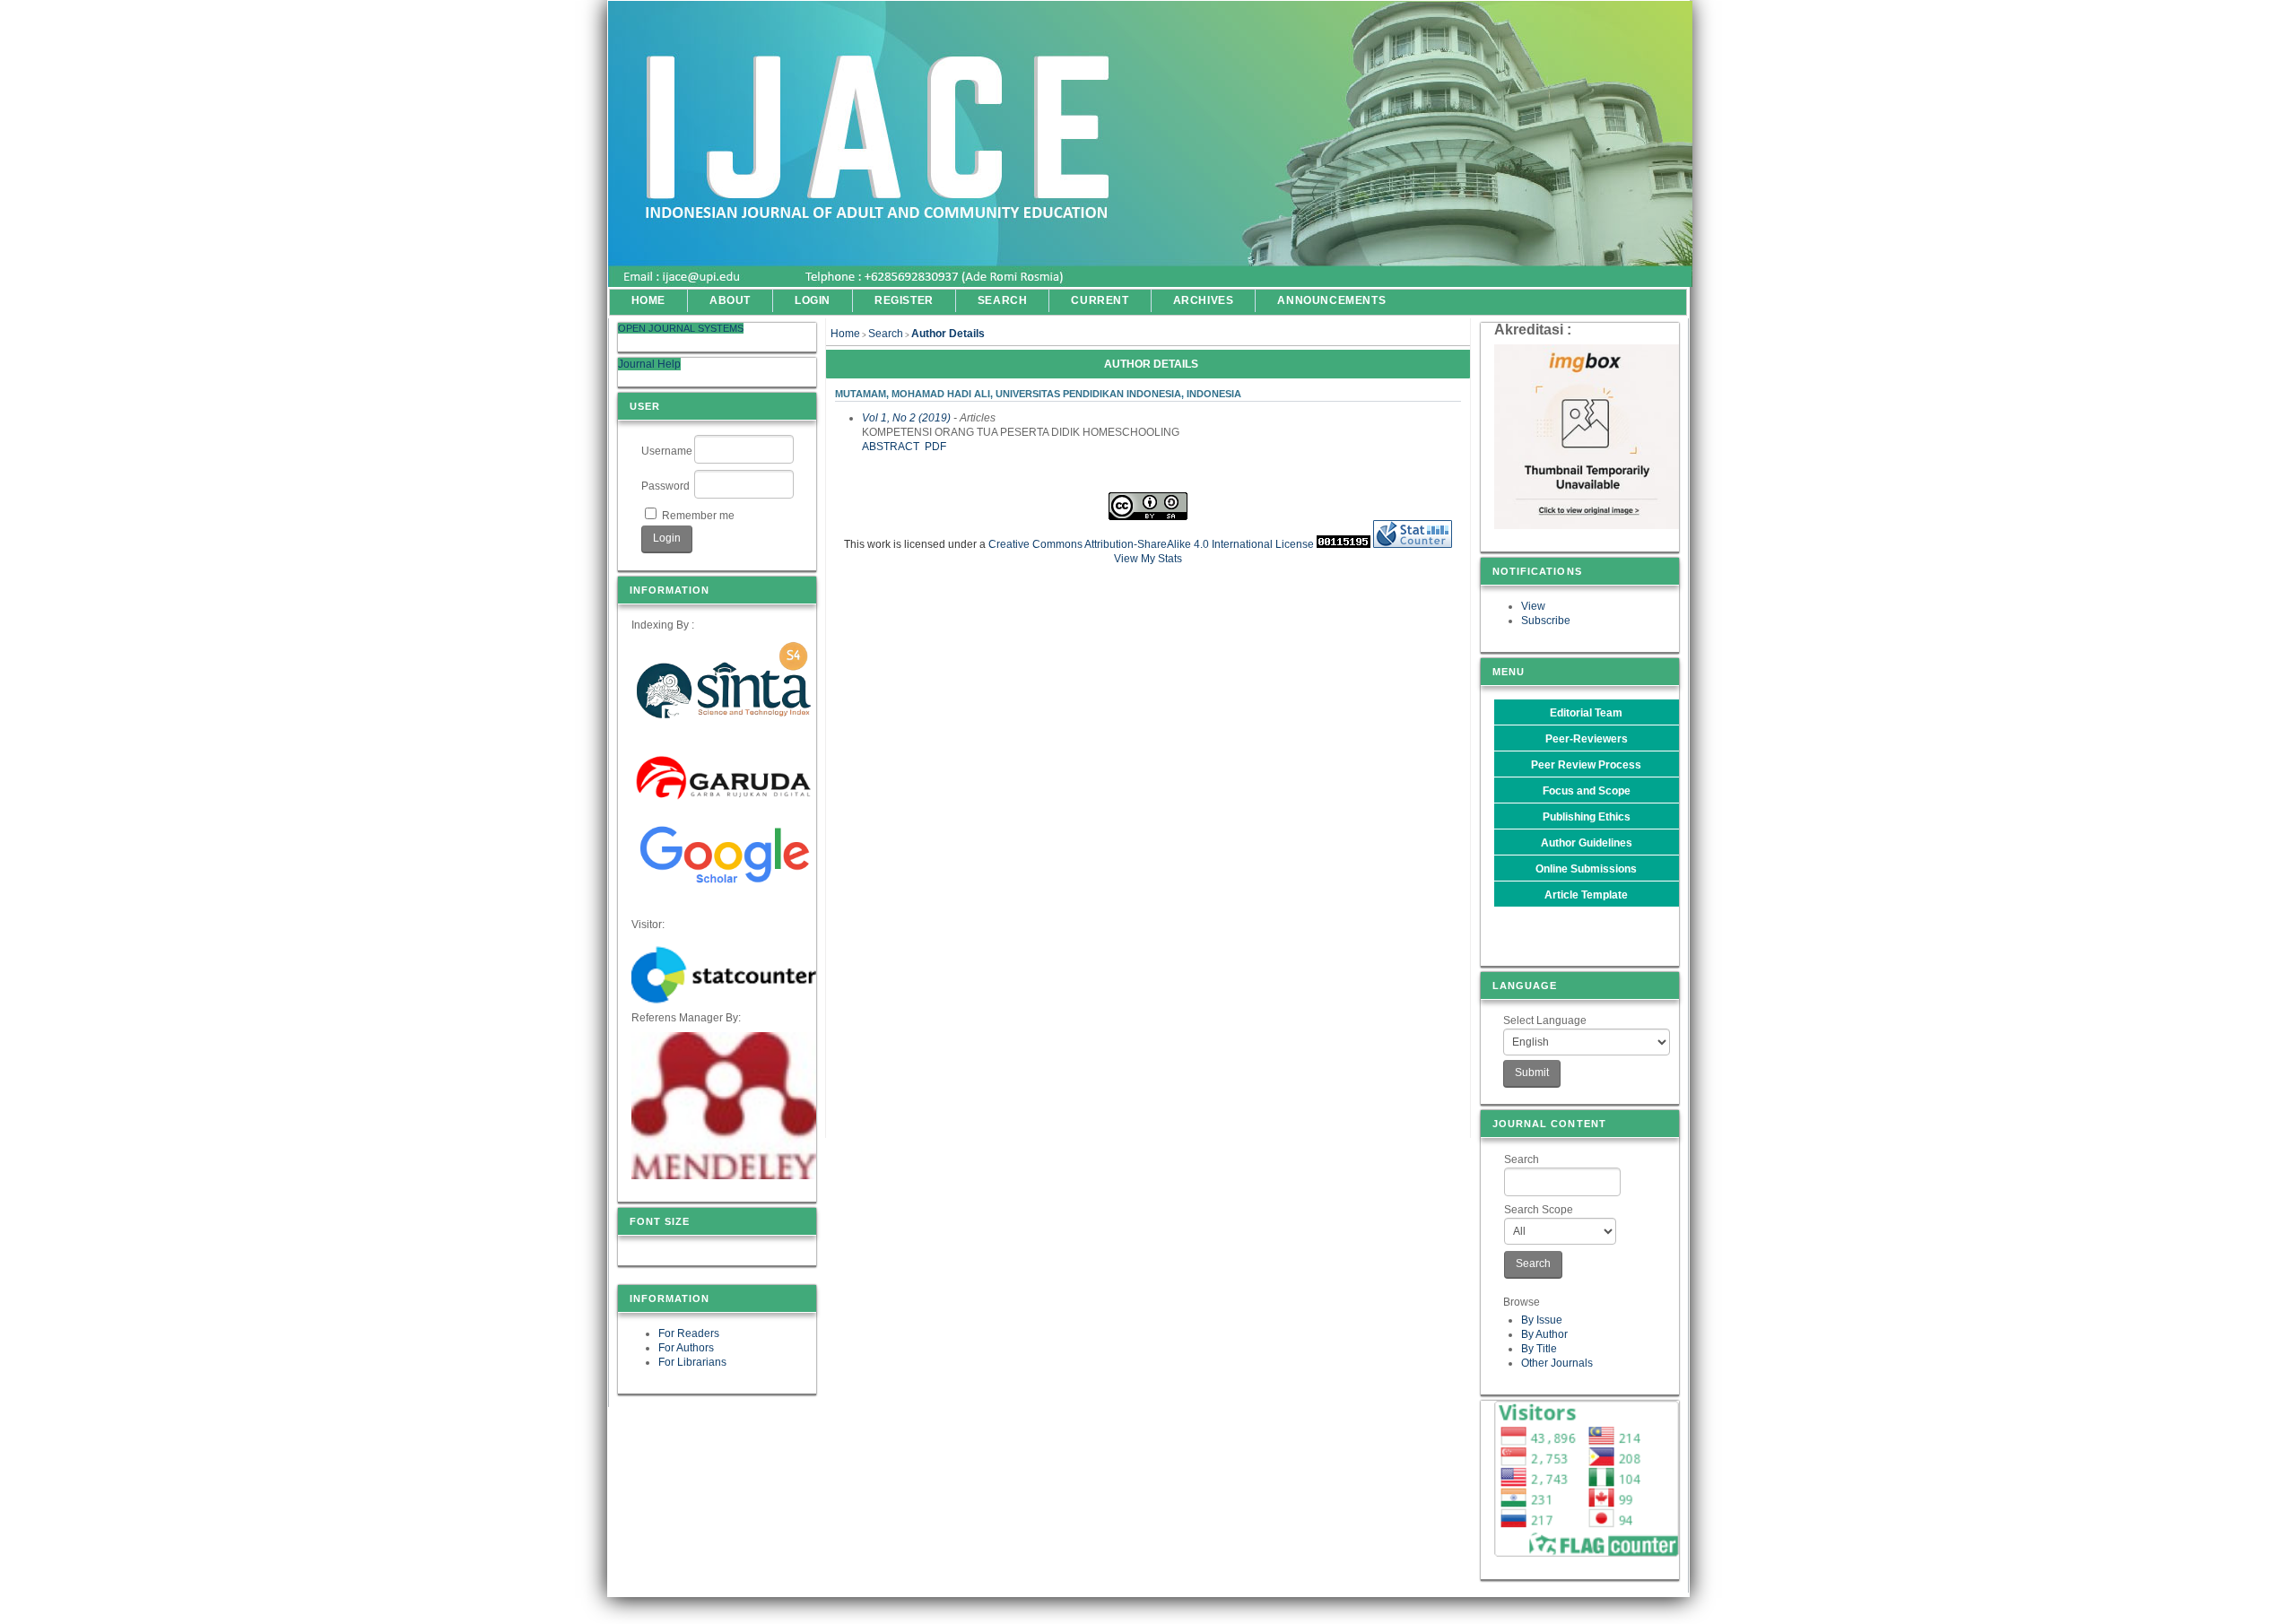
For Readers (689, 1333)
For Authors (686, 1348)
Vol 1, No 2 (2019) (906, 418)
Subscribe (1546, 621)
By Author (1544, 1334)
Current (1100, 300)
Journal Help (649, 364)
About (730, 300)
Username (667, 451)
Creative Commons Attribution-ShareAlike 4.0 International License (1151, 544)
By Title (1539, 1349)
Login (813, 300)
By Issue (1542, 1320)
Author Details (948, 334)
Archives (1204, 300)
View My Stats (1148, 559)
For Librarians (692, 1362)
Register (904, 300)
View (1533, 606)
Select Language (1545, 1020)
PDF (935, 447)
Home (648, 300)
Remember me (698, 516)
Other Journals (1557, 1363)
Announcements (1331, 300)
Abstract (891, 447)
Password (665, 486)
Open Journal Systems (681, 328)
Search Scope (1539, 1210)
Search (1522, 1159)
